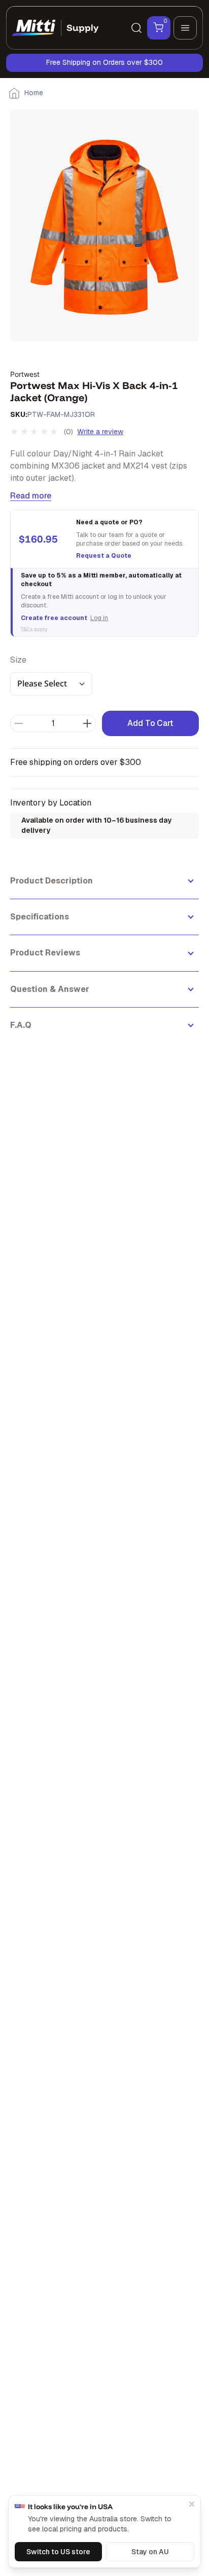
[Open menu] (185, 28)
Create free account (54, 618)
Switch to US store (58, 2552)
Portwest (25, 374)
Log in (99, 618)
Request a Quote (104, 556)
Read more (31, 496)
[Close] (192, 2504)
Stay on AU (150, 2552)
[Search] (136, 28)
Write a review (100, 432)
